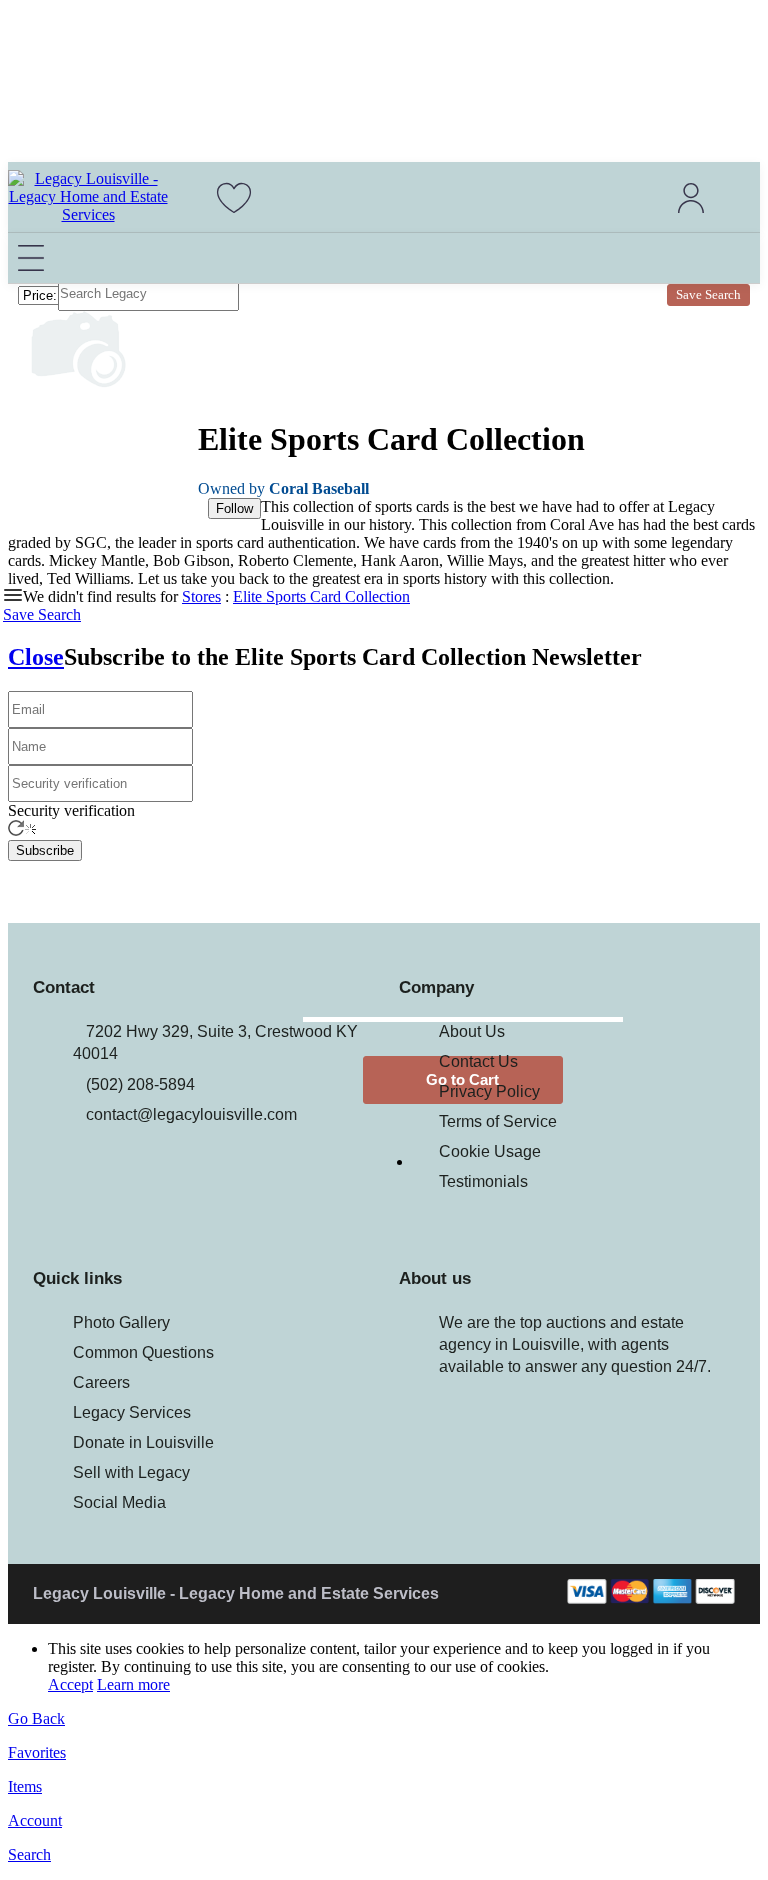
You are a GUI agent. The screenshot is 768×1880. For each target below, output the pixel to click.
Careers (101, 1382)
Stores (201, 596)
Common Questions (143, 1352)
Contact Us (478, 1061)
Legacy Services (132, 1412)
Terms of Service (498, 1121)
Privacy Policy (489, 1091)
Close (36, 657)
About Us (472, 1031)
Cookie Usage (490, 1151)
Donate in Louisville (143, 1442)
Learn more (133, 1684)
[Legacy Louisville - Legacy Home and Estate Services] (88, 214)
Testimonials (483, 1181)
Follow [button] (234, 508)
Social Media (119, 1502)
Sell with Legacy (131, 1472)
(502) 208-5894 (140, 1084)
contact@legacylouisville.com (191, 1114)
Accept (70, 1684)
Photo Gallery (121, 1322)
